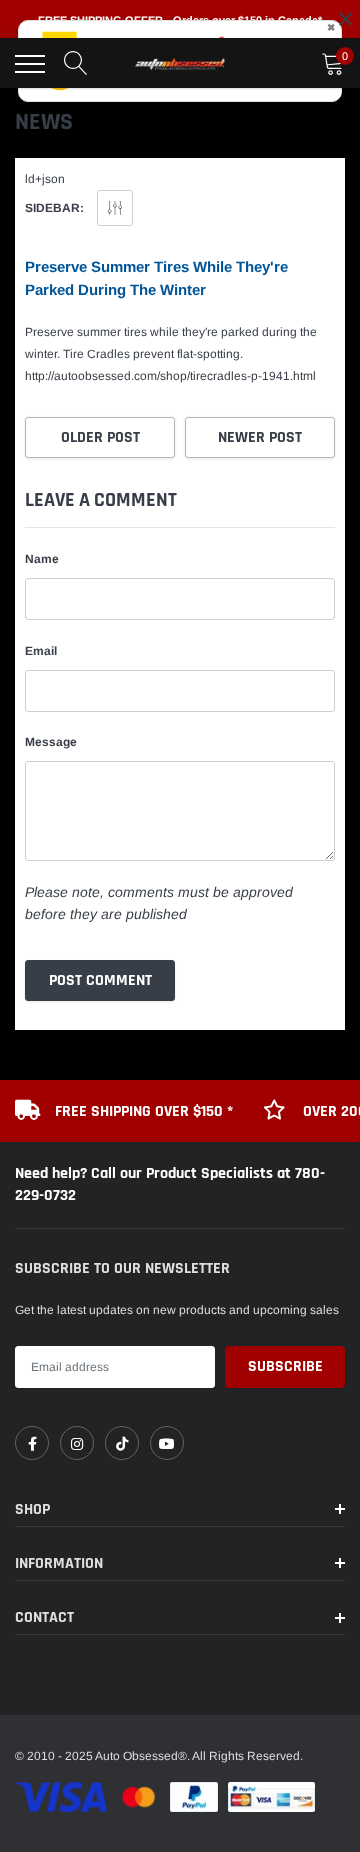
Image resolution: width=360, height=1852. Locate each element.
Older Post (100, 437)
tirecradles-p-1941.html (170, 376)
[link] (32, 1443)
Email (41, 651)
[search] (76, 64)
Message (51, 742)
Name (42, 559)
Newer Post (260, 437)
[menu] (30, 64)
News (44, 122)
